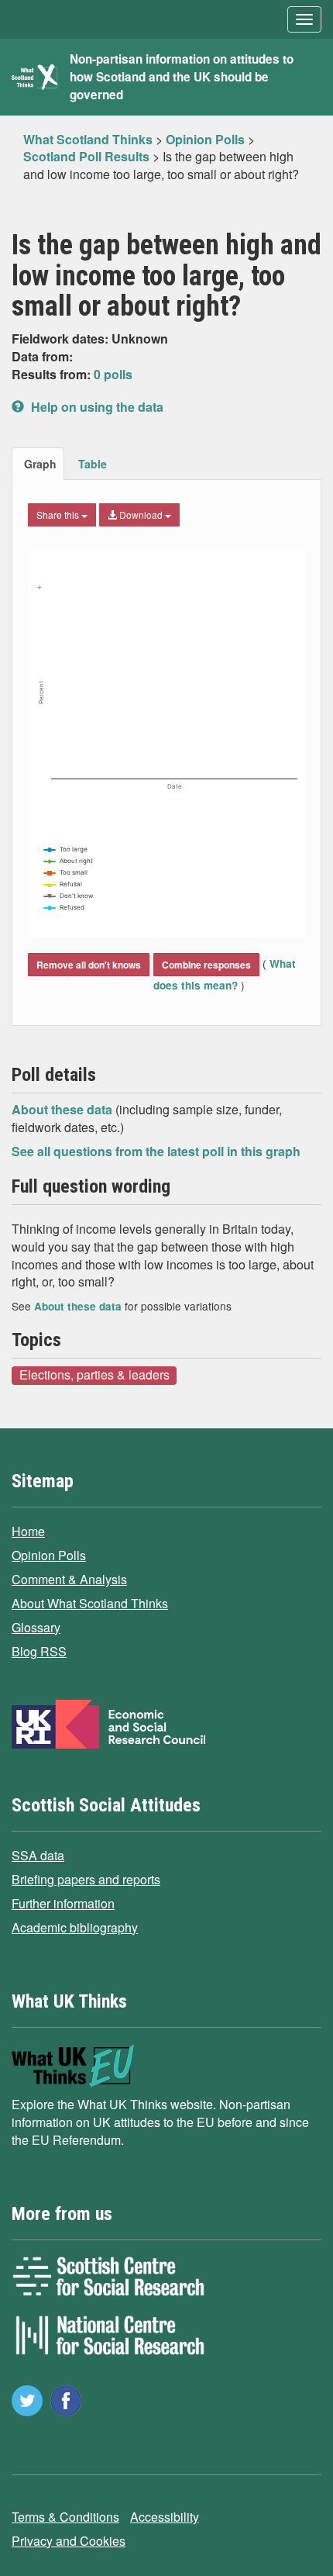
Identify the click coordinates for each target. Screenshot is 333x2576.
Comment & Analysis (69, 1579)
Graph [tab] (40, 464)
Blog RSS (39, 1651)
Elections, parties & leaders (94, 1375)
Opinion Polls (49, 1555)
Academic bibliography (75, 1927)
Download (141, 515)
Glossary (36, 1627)
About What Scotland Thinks (90, 1603)
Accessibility (165, 2517)
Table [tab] (93, 464)
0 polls (113, 374)
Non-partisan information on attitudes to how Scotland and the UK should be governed (182, 77)
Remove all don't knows (89, 965)
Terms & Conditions (65, 2517)
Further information (63, 1903)
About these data (64, 1109)
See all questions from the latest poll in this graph (156, 1151)
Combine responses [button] (206, 965)
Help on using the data (96, 407)
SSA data (38, 1855)
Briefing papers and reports (86, 1879)
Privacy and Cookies (69, 2541)
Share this (59, 515)
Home (28, 1531)
